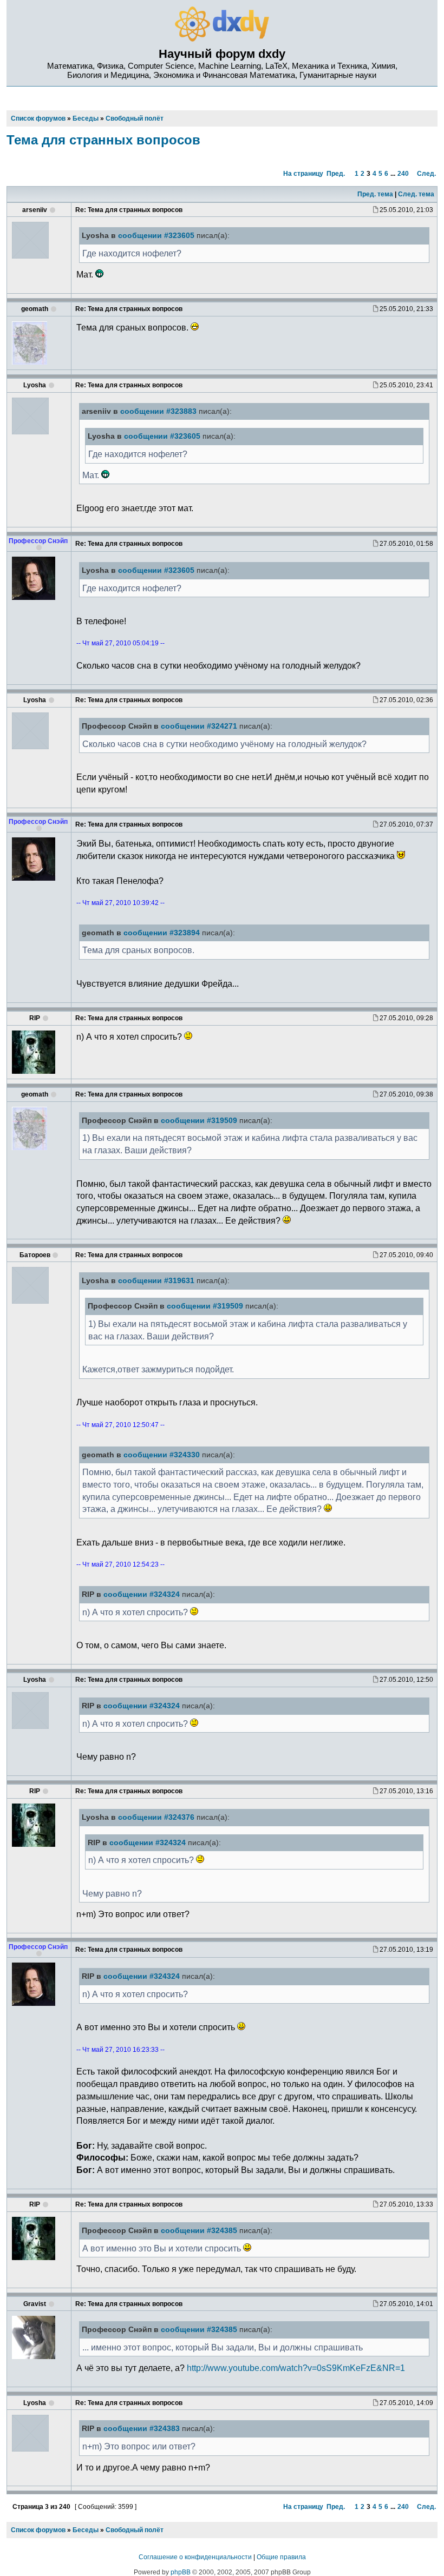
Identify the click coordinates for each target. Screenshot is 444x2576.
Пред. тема (375, 194)
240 (403, 174)
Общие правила (281, 2557)
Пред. (336, 174)
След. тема (416, 194)
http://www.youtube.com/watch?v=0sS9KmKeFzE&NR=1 (296, 2368)
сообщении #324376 (156, 1817)
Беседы (86, 2530)
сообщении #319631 (156, 1281)
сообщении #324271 (199, 726)
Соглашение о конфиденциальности (195, 2557)
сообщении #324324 (142, 1594)
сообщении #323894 (162, 933)
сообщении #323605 (156, 236)
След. (426, 174)
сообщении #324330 (162, 1455)
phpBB (181, 2572)
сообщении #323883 (158, 411)
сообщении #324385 (199, 2231)
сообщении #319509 (199, 1121)
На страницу (303, 174)
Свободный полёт (135, 2530)
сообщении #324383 (142, 2429)
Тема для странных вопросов (103, 140)
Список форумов (38, 2530)
